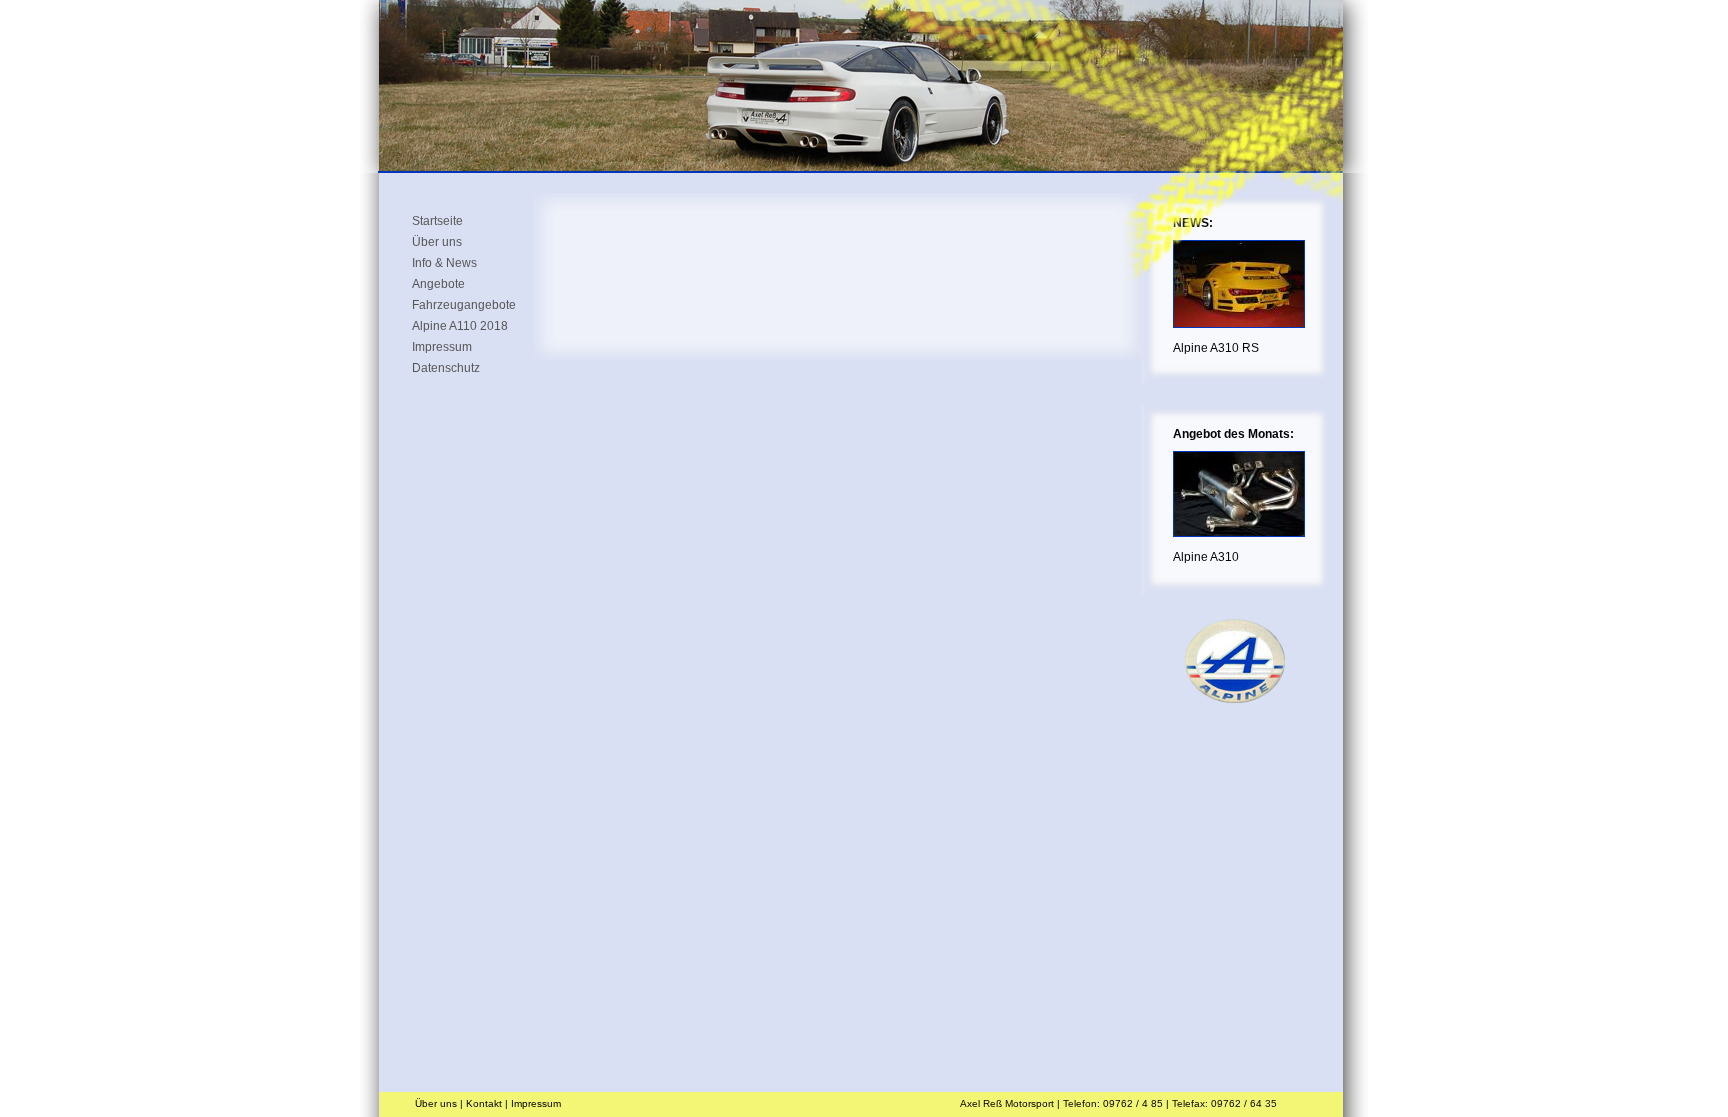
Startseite (437, 220)
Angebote (438, 283)
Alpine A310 (1206, 557)
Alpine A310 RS (1216, 348)
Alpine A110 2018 (460, 325)
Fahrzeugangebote (464, 304)
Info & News (444, 262)
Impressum (442, 346)
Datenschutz (446, 367)
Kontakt (484, 1103)
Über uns (437, 241)
